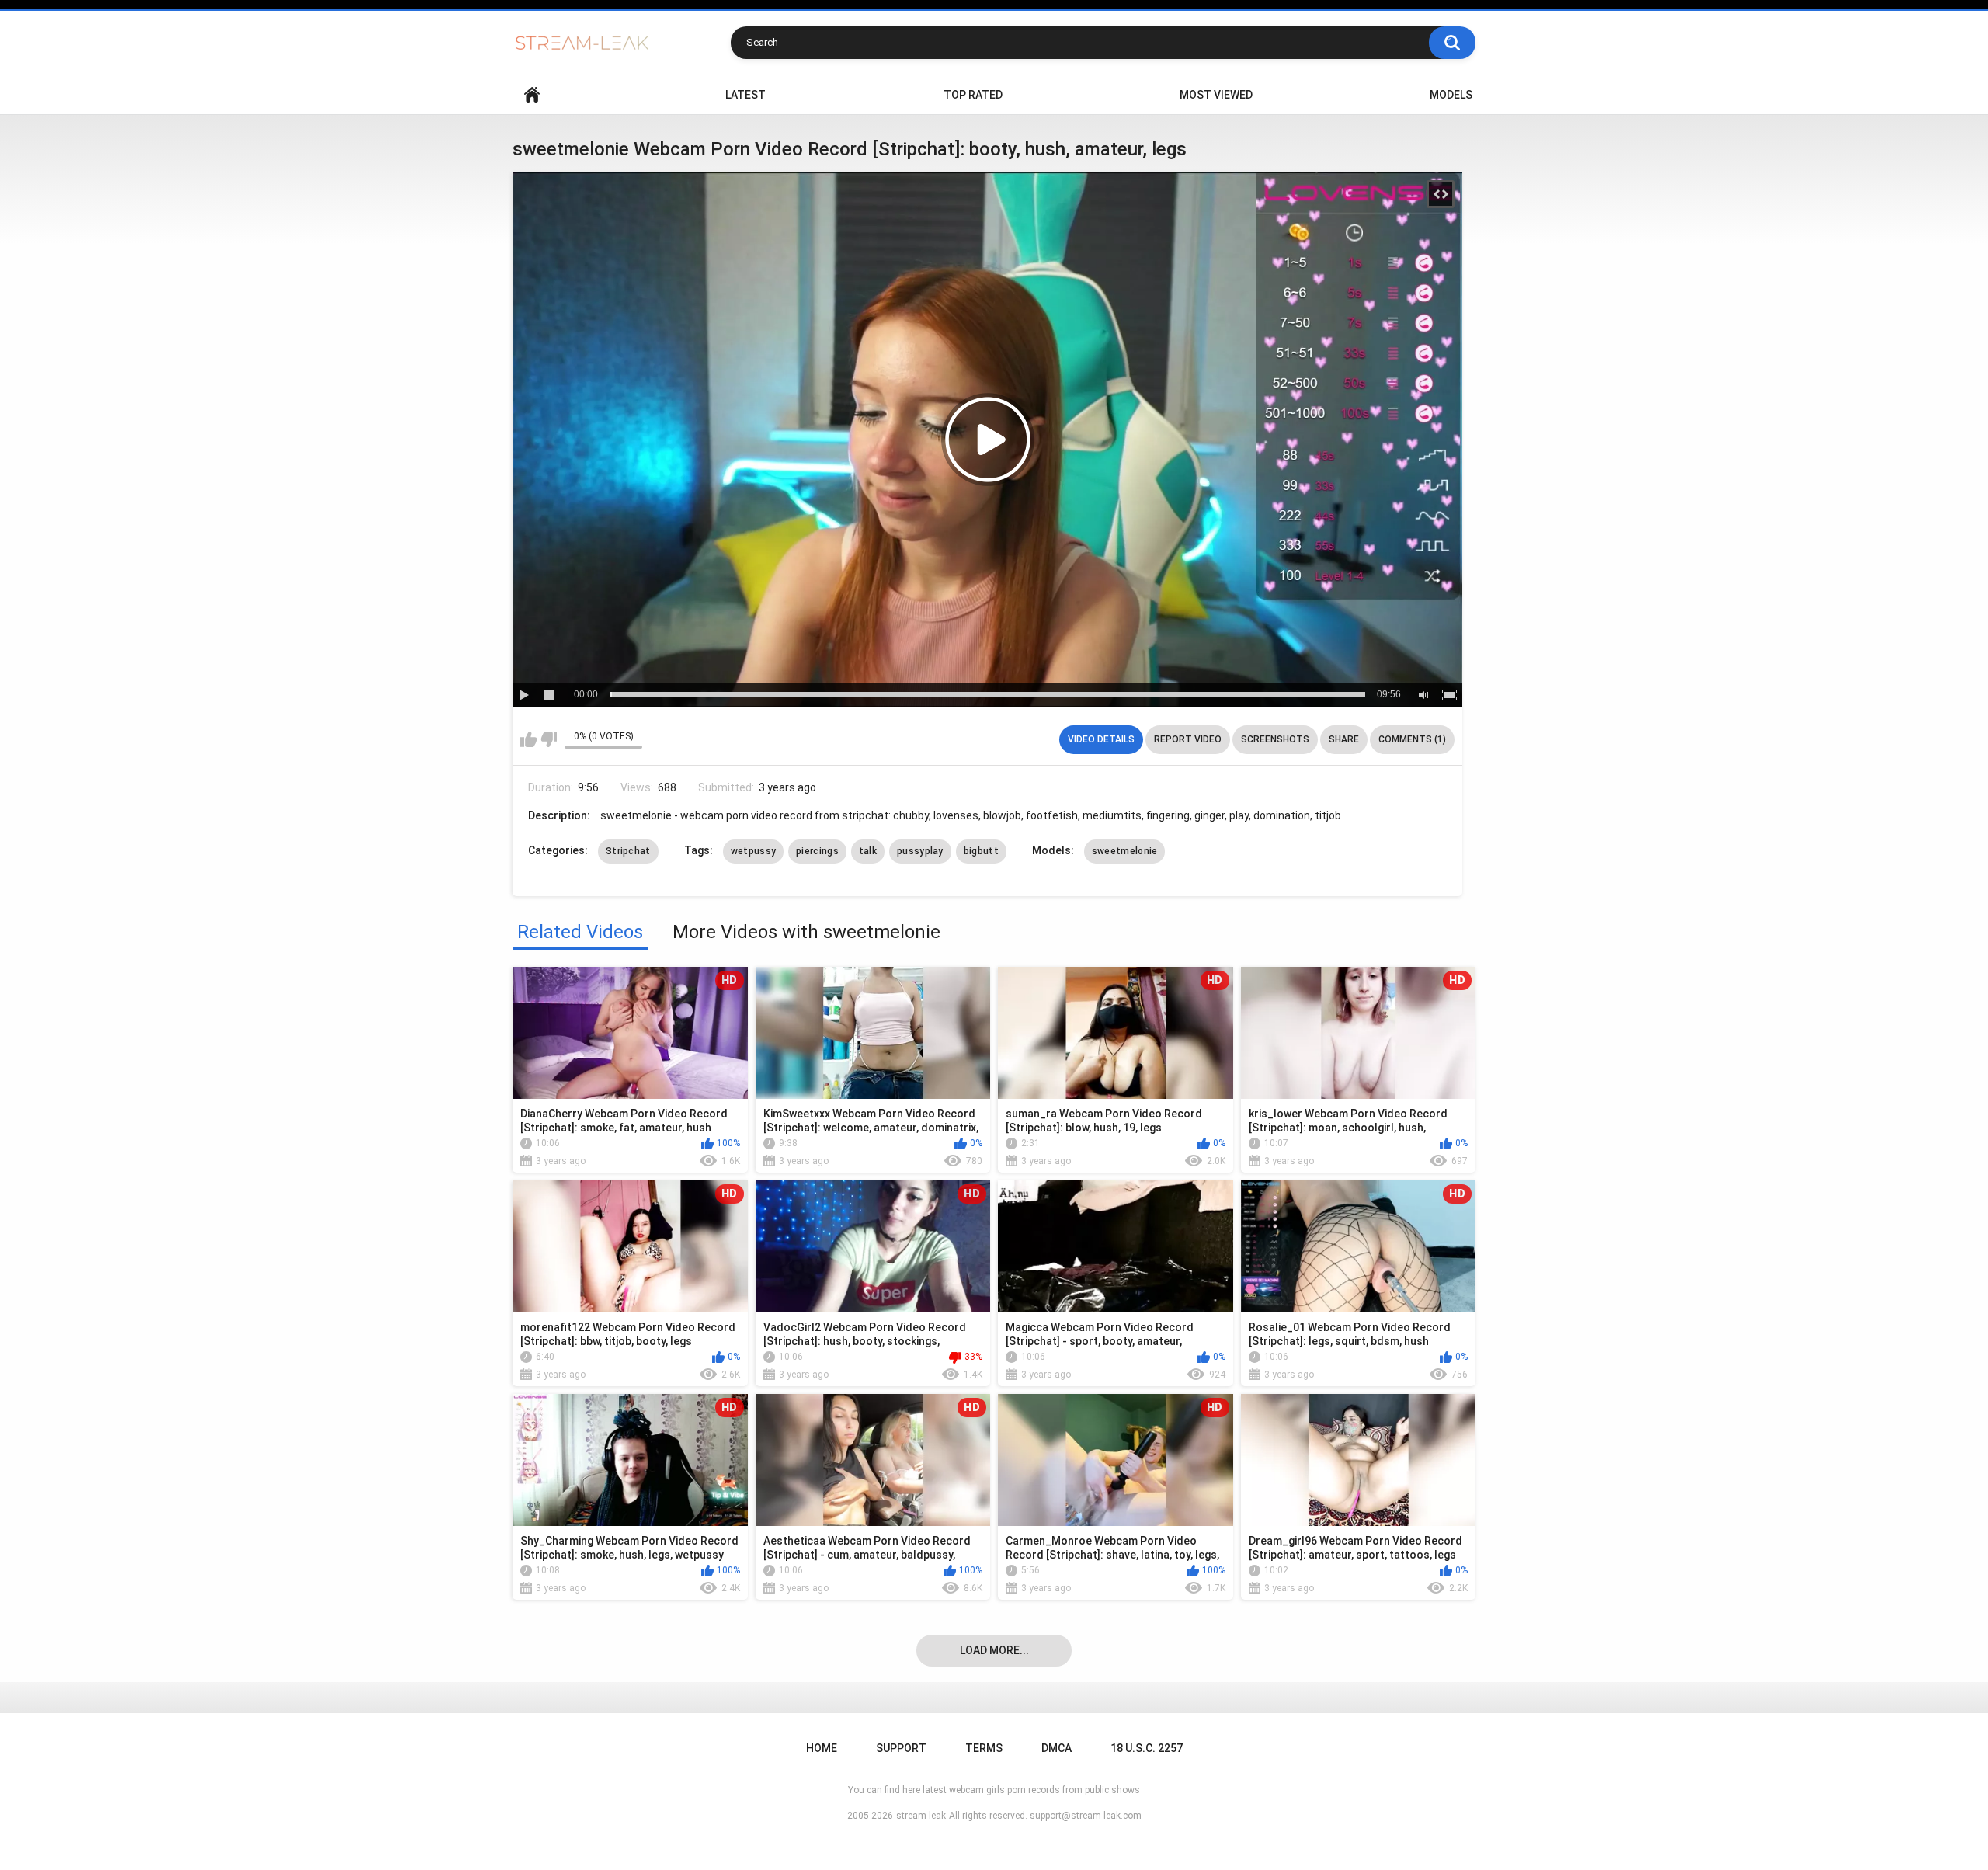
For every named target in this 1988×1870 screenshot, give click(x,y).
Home (532, 95)
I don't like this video (549, 739)
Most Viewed (1216, 95)
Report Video (1188, 739)
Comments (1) (1412, 739)
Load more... (994, 1650)
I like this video (528, 739)
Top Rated (973, 95)
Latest (745, 95)
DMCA (1057, 1748)
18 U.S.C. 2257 (1147, 1748)
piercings (817, 851)
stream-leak (921, 1816)
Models (1451, 95)
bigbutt (981, 851)
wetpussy (753, 851)
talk (868, 851)
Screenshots (1275, 739)
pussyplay (920, 851)
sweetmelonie (1125, 851)
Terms (984, 1748)
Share (1344, 739)
